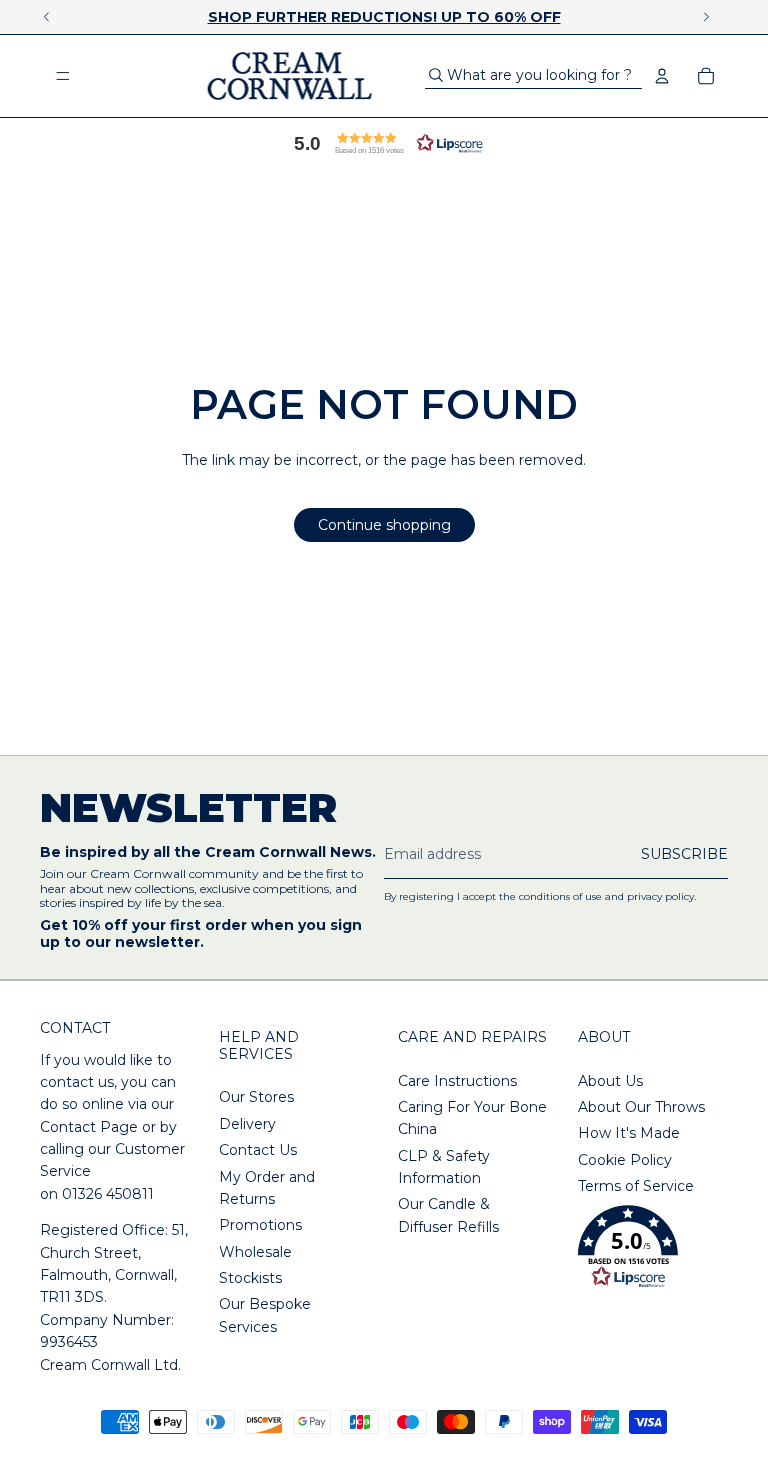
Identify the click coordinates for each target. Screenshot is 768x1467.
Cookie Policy (625, 1160)
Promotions (260, 1225)
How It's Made (629, 1133)
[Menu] (63, 76)
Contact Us (258, 1150)
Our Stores (256, 1097)
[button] (384, 143)
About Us (610, 1081)
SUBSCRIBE (684, 854)
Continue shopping (384, 525)
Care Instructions (457, 1081)
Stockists (250, 1278)
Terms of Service (636, 1186)
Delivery (247, 1124)
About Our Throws (641, 1107)
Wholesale (255, 1252)
